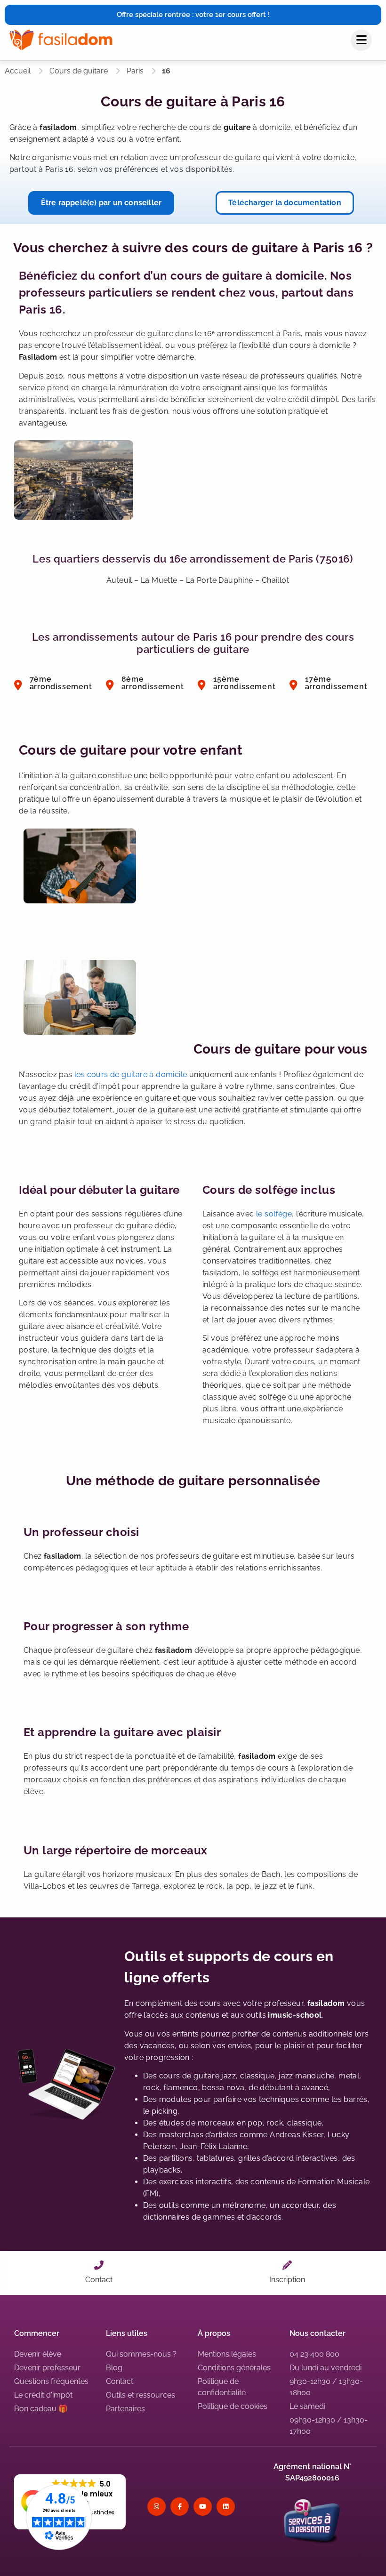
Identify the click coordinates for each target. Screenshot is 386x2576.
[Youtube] (203, 2507)
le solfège (274, 1214)
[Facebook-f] (180, 2507)
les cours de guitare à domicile (131, 1075)
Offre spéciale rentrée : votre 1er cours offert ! (193, 15)
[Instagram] (157, 2507)
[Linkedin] (226, 2507)
